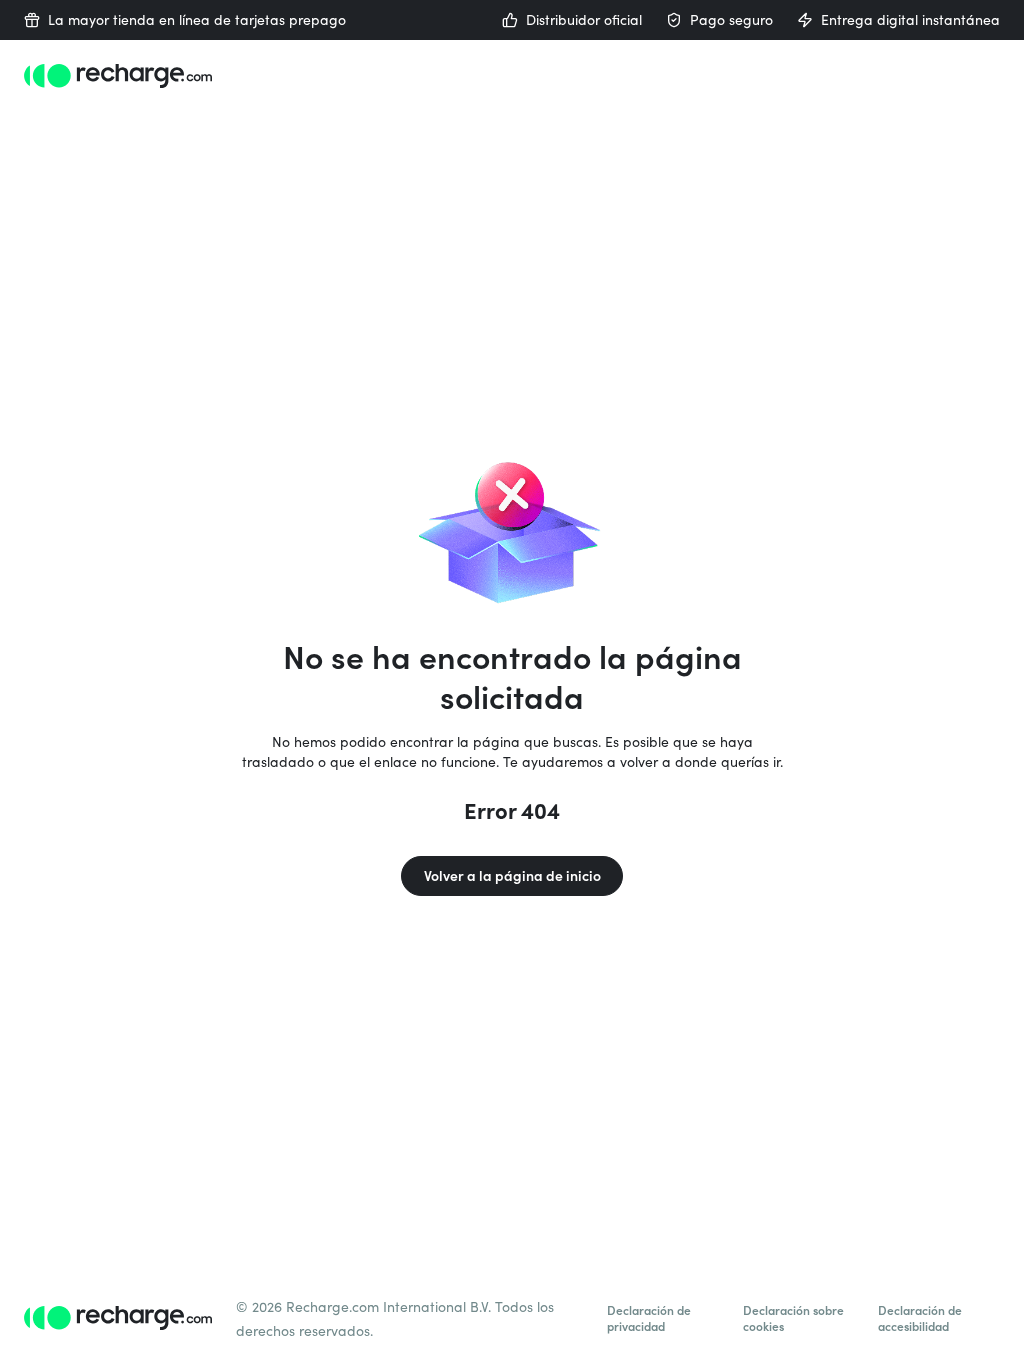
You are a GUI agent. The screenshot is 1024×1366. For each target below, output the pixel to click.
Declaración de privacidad (649, 1318)
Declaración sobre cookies (793, 1318)
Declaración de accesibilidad (920, 1318)
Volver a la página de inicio (512, 875)
